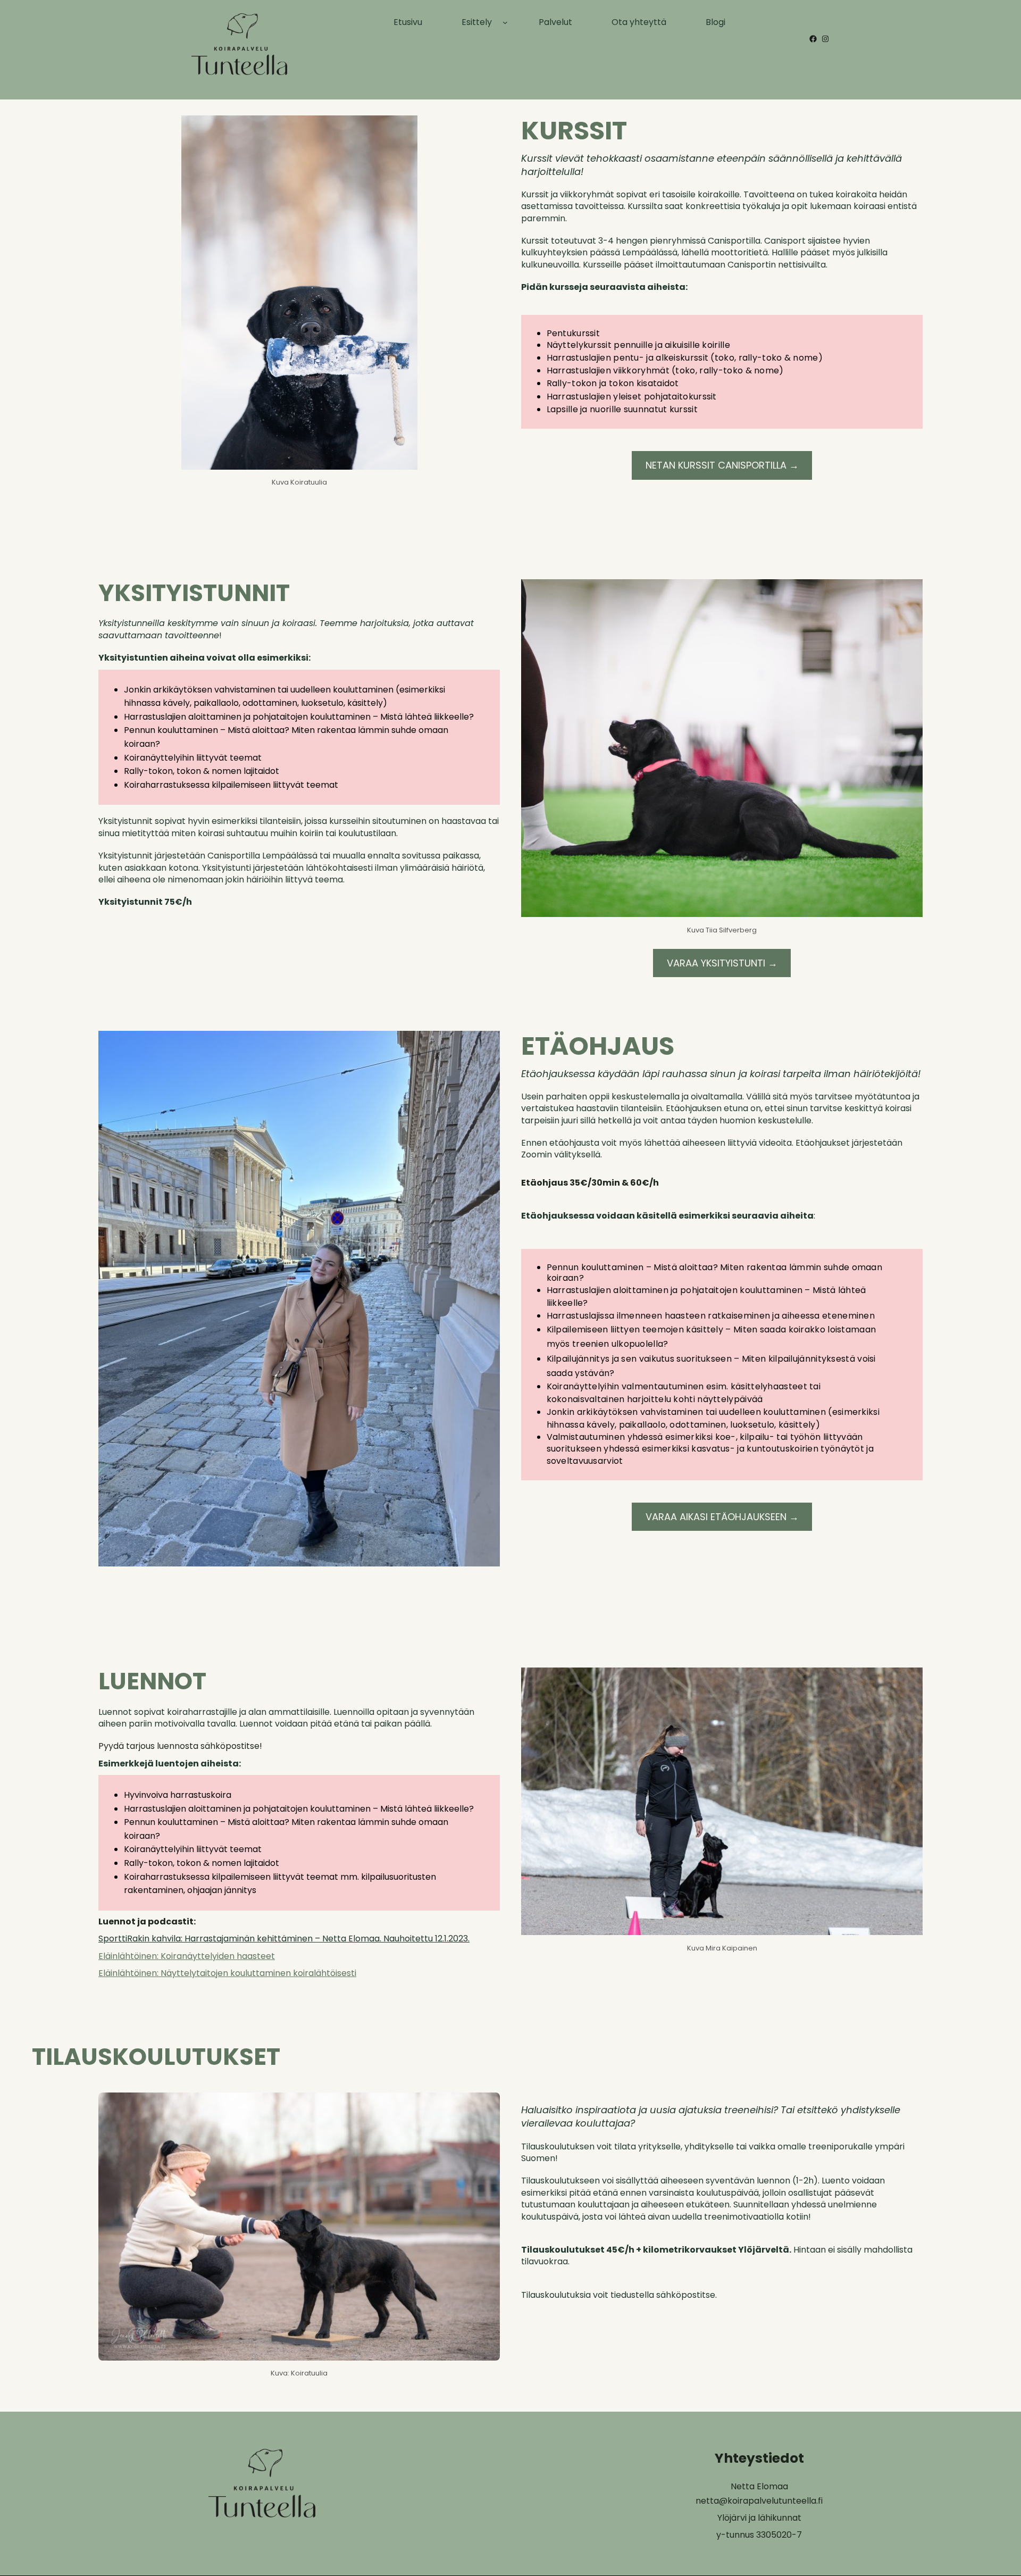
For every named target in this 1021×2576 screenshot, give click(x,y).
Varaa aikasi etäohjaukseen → (722, 1517)
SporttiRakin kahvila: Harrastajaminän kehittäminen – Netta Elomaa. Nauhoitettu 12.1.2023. (284, 1939)
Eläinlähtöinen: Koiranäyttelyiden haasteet (187, 1956)
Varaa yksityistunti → (722, 963)
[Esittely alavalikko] (505, 22)
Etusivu (408, 22)
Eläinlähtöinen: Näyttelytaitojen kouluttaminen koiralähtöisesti (227, 1973)
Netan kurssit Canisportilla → (722, 465)
